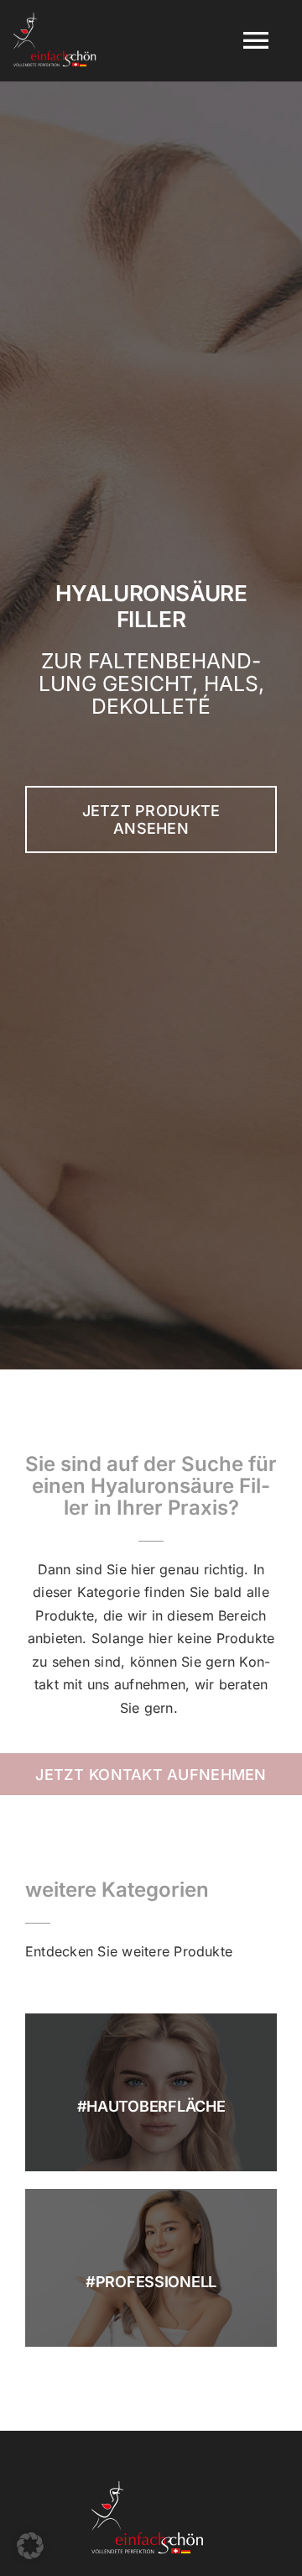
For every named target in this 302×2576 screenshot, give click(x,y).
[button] (30, 2546)
